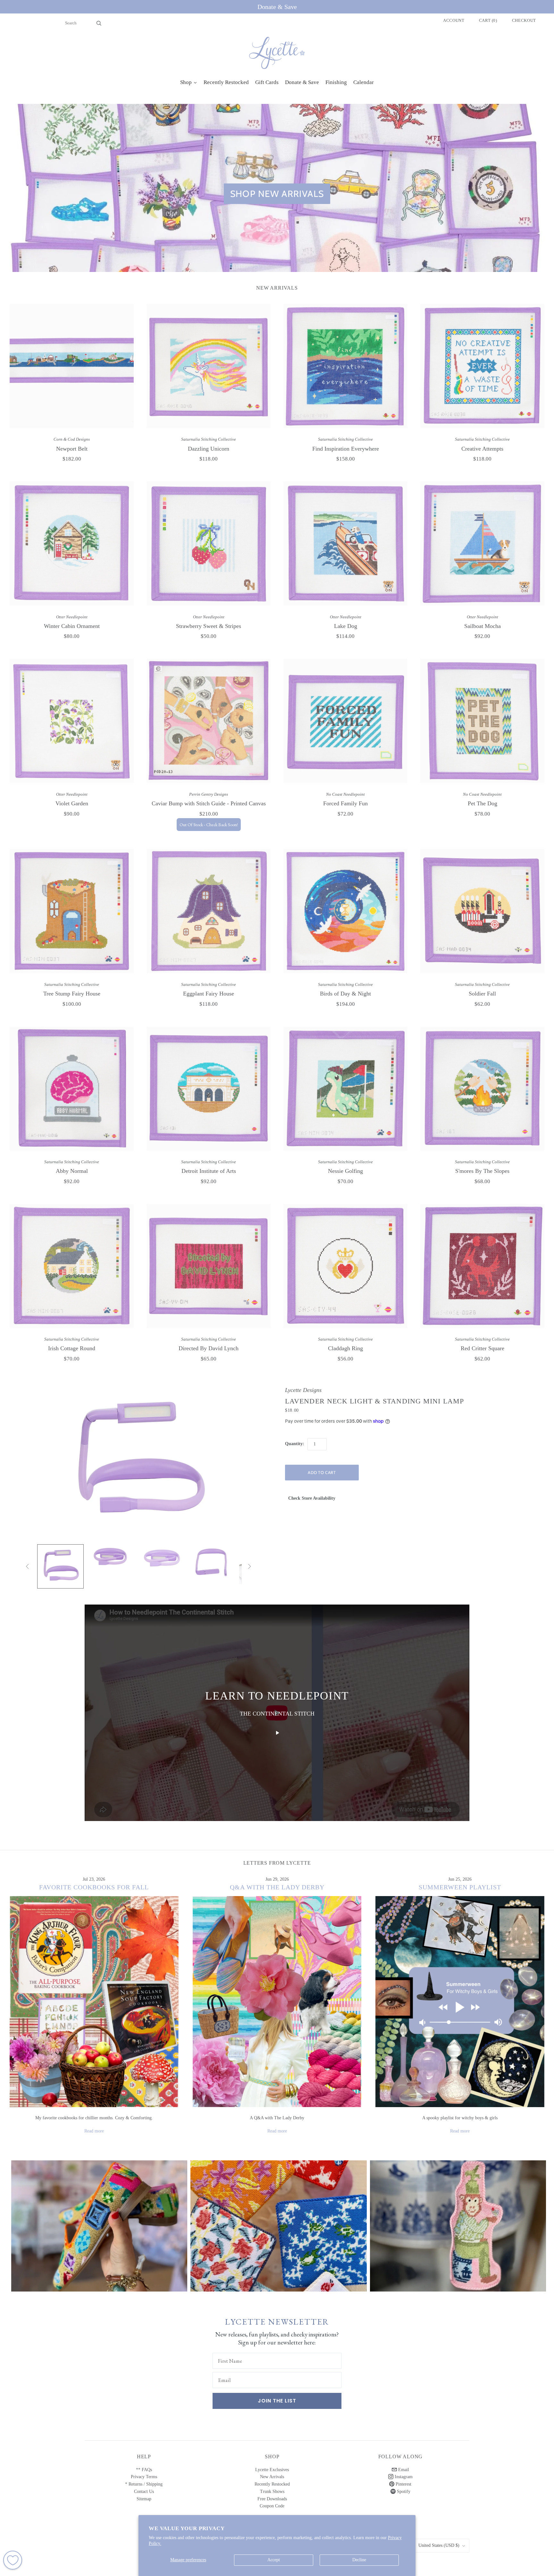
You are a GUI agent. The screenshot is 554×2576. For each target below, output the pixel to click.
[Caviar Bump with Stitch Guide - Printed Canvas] (209, 721)
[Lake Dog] (345, 543)
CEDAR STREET (458, 2221)
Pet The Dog (483, 803)
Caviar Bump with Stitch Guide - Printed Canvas (209, 803)
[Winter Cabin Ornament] (72, 543)
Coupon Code (272, 2506)
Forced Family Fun (345, 803)
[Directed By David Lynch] (209, 1266)
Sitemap (144, 2499)
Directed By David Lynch (209, 1348)
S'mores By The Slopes (482, 1171)
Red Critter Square (483, 1348)
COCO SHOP (278, 2221)
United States (439, 2545)
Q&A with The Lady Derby (277, 1887)
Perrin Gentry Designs (209, 794)
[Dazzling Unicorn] (209, 366)
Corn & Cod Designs (72, 439)
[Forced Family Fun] (345, 721)
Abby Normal (72, 1171)
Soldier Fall (482, 994)
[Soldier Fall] (482, 911)
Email (403, 2470)
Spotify (403, 2491)
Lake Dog (346, 626)
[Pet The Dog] (482, 721)
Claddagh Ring (345, 1348)
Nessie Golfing (345, 1171)
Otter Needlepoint (72, 617)
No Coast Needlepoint (345, 794)
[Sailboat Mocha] (482, 543)
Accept (274, 2560)
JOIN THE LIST (277, 2401)
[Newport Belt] (72, 366)
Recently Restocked (272, 2484)
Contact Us (144, 2491)
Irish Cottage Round (72, 1348)
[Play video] (277, 1733)
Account (454, 20)
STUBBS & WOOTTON (99, 2221)
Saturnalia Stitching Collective (209, 439)
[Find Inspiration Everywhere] (345, 366)
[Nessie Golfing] (345, 1089)
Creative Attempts (482, 449)
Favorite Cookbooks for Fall (94, 1887)
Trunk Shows (272, 2491)
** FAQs (144, 2470)
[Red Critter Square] (482, 1266)
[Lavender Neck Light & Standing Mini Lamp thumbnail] (60, 1566)
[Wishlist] (13, 2560)
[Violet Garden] (72, 721)
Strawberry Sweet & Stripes (209, 626)
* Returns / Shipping (144, 2484)
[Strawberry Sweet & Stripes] (209, 543)
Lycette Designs (303, 1390)
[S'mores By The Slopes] (482, 1089)
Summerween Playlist (460, 1887)
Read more (94, 2131)
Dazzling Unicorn (209, 449)
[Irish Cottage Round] (72, 1266)
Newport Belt (72, 449)
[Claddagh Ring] (345, 1266)
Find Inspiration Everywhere (346, 449)
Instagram (403, 2477)
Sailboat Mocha (483, 626)
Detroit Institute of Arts (209, 1171)
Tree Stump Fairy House (72, 994)
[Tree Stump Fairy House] (72, 911)
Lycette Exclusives (272, 2470)
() (488, 20)
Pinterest (403, 2484)
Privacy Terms (144, 2477)
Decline (359, 2560)
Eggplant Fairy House (209, 994)
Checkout (524, 20)
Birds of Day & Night (345, 994)
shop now (99, 2232)
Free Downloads (272, 2499)
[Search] (99, 23)
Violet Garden (72, 803)
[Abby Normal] (72, 1089)
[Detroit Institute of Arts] (209, 1089)
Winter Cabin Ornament (72, 626)
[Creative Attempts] (482, 366)
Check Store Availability (312, 1498)
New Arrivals (272, 2477)
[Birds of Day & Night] (345, 911)
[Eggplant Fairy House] (209, 911)
